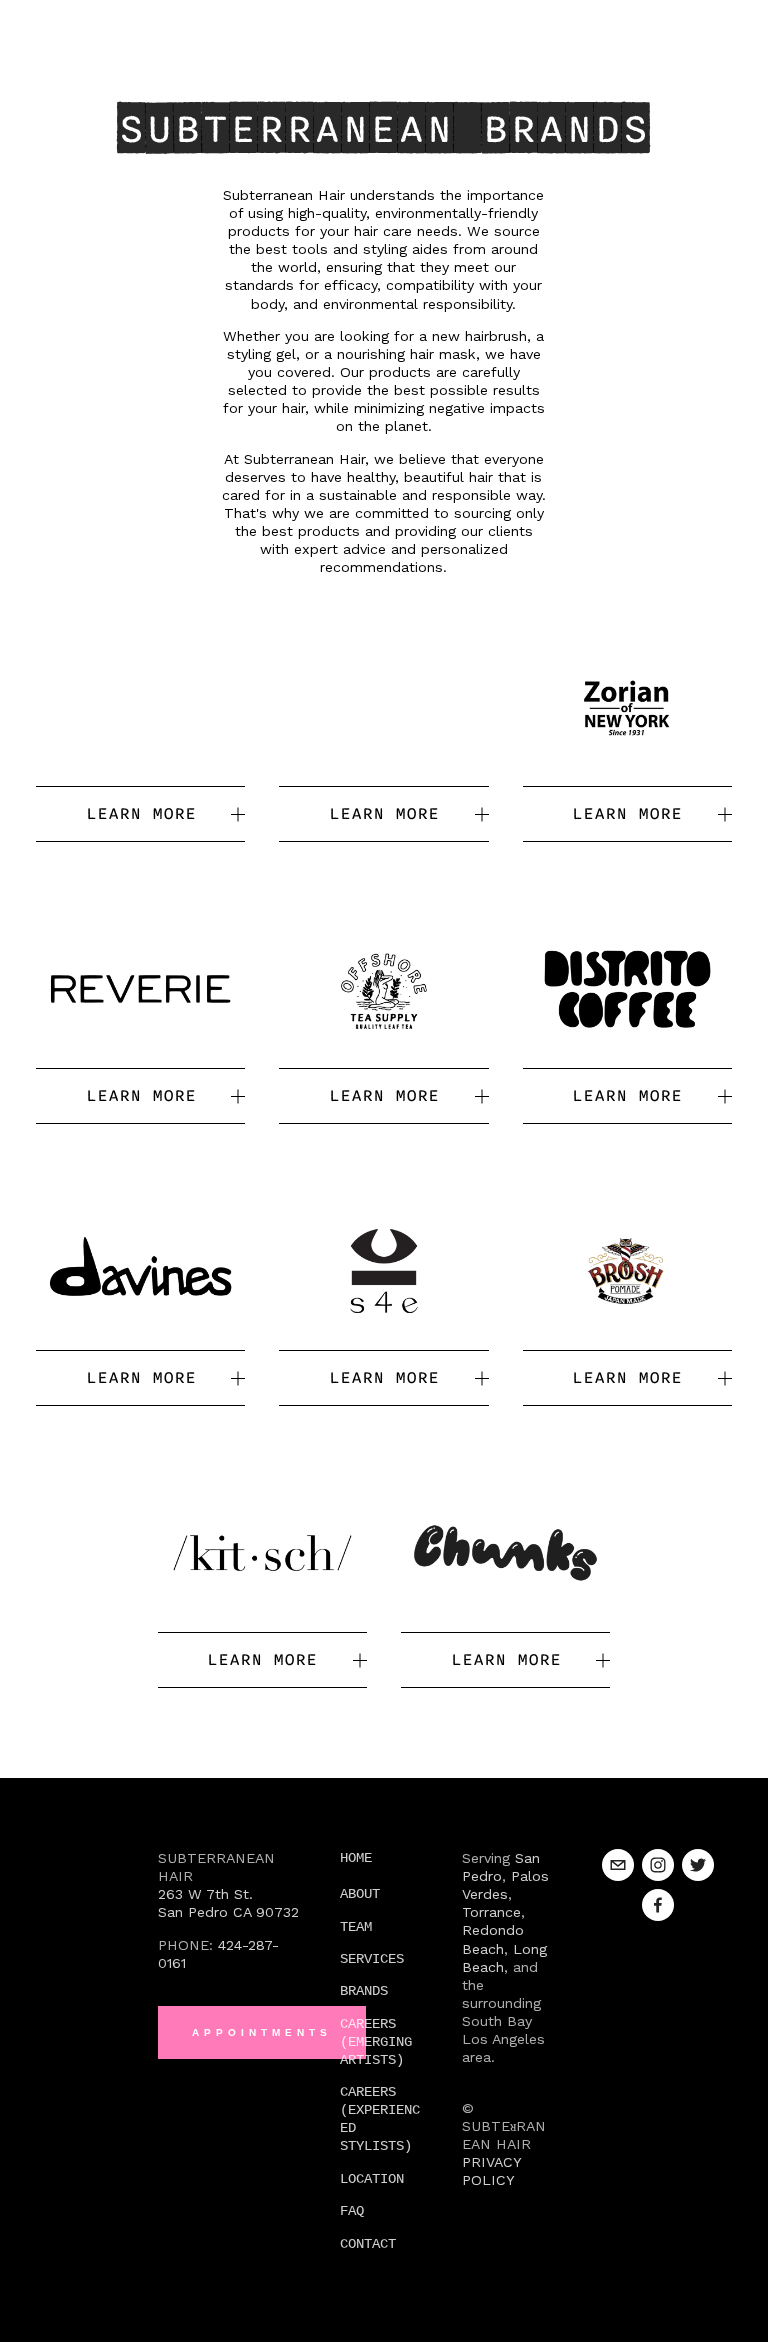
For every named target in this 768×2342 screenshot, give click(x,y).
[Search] (44, 24)
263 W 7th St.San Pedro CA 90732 (228, 1903)
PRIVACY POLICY (494, 2171)
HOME (356, 1858)
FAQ (352, 2211)
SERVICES (372, 1959)
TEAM (356, 1927)
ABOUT (360, 1894)
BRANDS (364, 1991)
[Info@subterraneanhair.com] (618, 1865)
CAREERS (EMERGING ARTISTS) (380, 2042)
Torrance (491, 1912)
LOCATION (372, 2179)
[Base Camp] (698, 1865)
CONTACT (368, 2244)
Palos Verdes (508, 1885)
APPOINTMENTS (262, 2032)
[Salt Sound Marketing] (658, 1865)
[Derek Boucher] (658, 1905)
